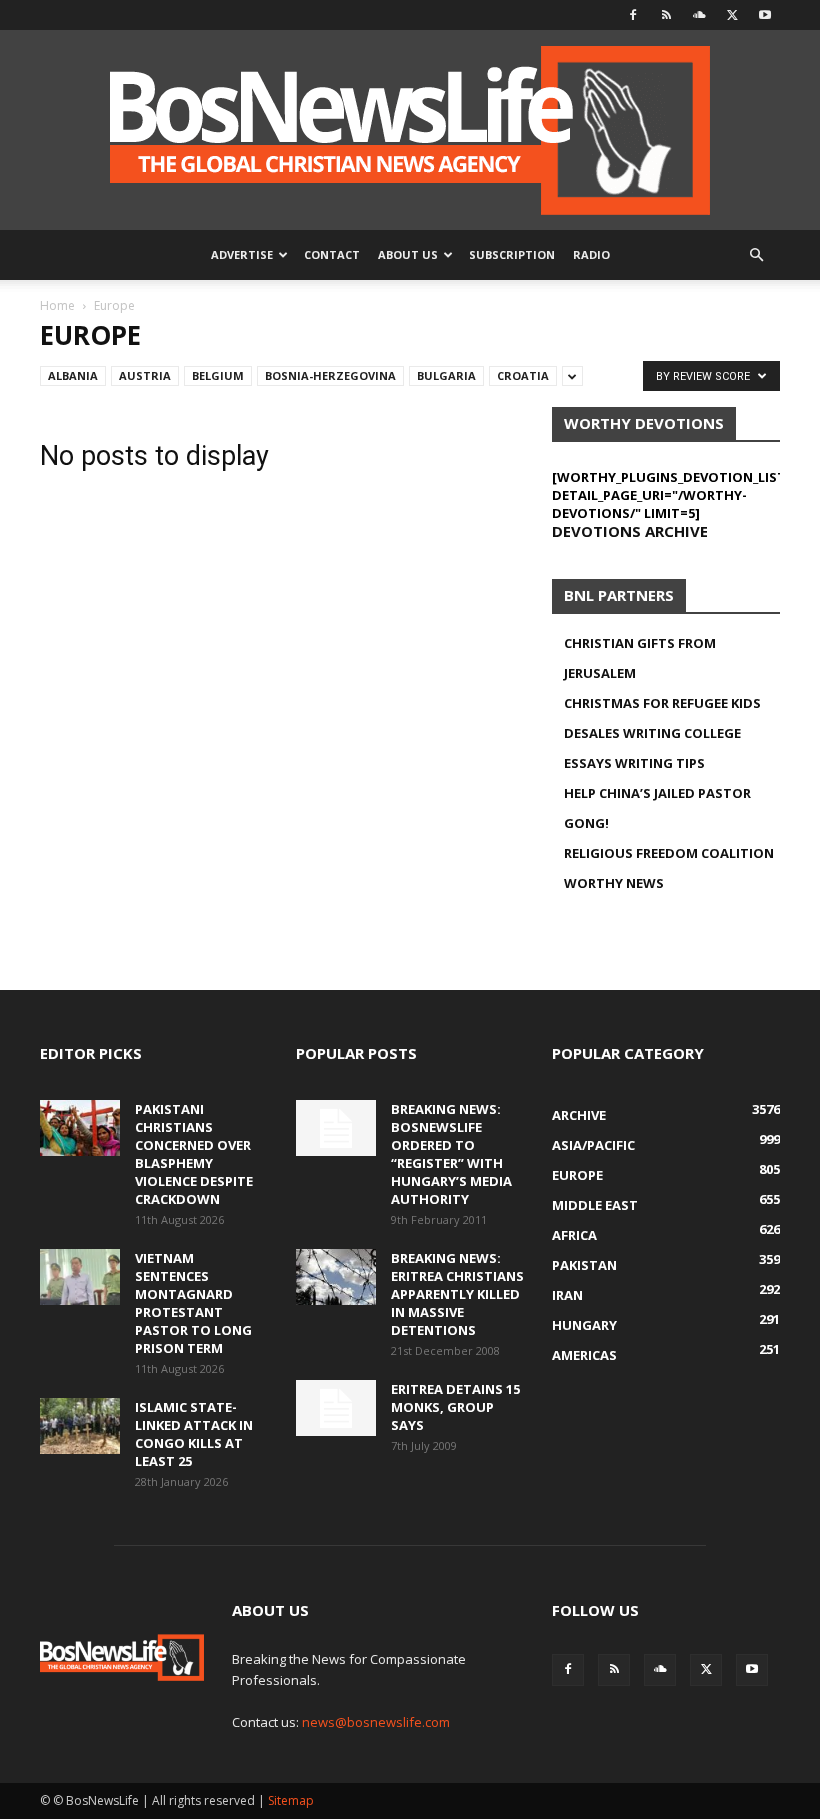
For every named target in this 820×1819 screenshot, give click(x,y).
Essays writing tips (634, 763)
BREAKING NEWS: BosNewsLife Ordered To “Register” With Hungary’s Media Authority (451, 1154)
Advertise (242, 254)
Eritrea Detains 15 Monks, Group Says (455, 1407)
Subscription (512, 254)
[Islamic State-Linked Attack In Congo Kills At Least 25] (80, 1426)
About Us (408, 254)
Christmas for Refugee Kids (662, 703)
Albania (73, 375)
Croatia (523, 375)
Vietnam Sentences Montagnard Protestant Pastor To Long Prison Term (193, 1303)
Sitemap (291, 1800)
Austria (145, 375)
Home (57, 305)
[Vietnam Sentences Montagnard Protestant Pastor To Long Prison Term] (80, 1277)
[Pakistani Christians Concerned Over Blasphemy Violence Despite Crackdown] (80, 1128)
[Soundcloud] (699, 15)
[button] (756, 255)
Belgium (218, 375)
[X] (732, 15)
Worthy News (614, 883)
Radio (591, 254)
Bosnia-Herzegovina (330, 375)
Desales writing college (652, 733)
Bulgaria (446, 375)
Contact (332, 254)
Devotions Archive (630, 531)
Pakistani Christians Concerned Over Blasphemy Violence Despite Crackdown (194, 1154)
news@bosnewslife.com (376, 1722)
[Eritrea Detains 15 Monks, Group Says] (336, 1408)
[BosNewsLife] (410, 130)
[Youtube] (765, 15)
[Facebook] (633, 15)
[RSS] (666, 15)
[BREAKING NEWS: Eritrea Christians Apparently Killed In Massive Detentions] (336, 1277)
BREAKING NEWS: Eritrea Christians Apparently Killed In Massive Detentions (457, 1294)
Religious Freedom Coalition (669, 853)
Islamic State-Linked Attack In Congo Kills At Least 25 (194, 1434)
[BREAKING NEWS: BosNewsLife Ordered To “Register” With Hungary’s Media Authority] (336, 1128)
